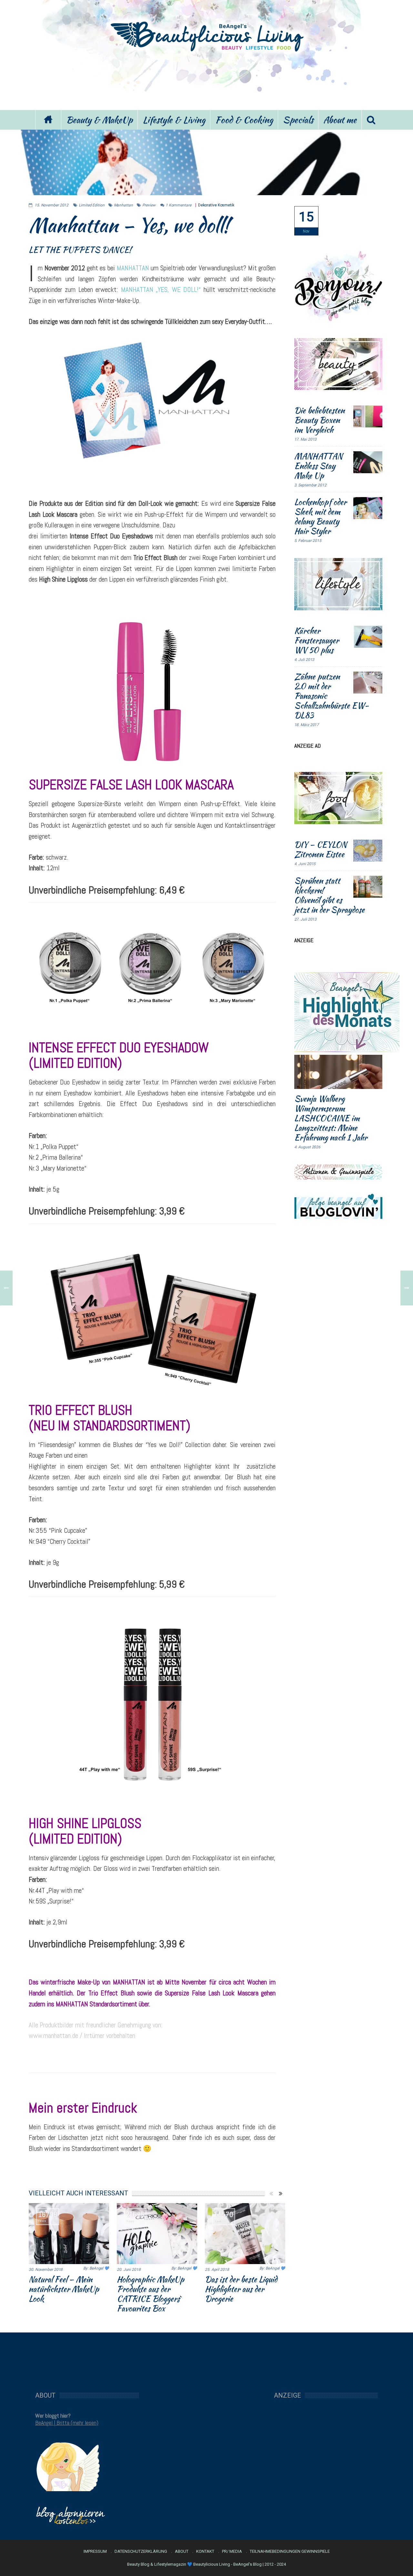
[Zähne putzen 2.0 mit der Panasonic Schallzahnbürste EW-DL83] (368, 683)
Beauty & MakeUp (99, 120)
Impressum (95, 2551)
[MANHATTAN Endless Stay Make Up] (368, 462)
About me (340, 120)
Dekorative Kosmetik (216, 205)
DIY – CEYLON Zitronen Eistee (321, 849)
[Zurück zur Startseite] (48, 120)
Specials (298, 120)
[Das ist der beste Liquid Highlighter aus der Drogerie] (245, 2233)
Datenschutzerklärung (141, 2551)
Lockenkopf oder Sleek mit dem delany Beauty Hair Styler (320, 516)
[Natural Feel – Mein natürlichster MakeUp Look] (69, 2233)
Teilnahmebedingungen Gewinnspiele (290, 2551)
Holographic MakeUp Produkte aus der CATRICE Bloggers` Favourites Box (151, 2294)
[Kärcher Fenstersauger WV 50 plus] (368, 637)
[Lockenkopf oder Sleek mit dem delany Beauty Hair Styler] (368, 508)
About (182, 2551)
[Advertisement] (206, 80)
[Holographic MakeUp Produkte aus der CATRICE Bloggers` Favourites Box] (157, 2233)
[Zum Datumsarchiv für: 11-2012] (306, 221)
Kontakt (205, 2551)
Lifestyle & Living (174, 120)
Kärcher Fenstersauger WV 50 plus (317, 640)
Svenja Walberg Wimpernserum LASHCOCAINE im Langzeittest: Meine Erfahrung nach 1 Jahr (331, 1118)
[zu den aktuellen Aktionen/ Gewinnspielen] (338, 1171)
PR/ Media (232, 2551)
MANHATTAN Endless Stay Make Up (318, 466)
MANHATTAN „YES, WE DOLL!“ (161, 290)
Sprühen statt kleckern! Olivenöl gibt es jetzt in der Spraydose (329, 895)
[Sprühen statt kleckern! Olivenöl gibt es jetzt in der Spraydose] (368, 887)
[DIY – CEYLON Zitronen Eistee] (368, 851)
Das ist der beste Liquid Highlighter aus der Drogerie (241, 2289)
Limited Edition (92, 205)
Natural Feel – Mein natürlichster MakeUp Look (64, 2289)
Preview (149, 205)
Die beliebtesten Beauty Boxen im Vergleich (319, 420)
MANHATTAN (133, 268)
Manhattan (123, 205)
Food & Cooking (244, 120)
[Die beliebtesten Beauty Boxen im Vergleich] (368, 416)
